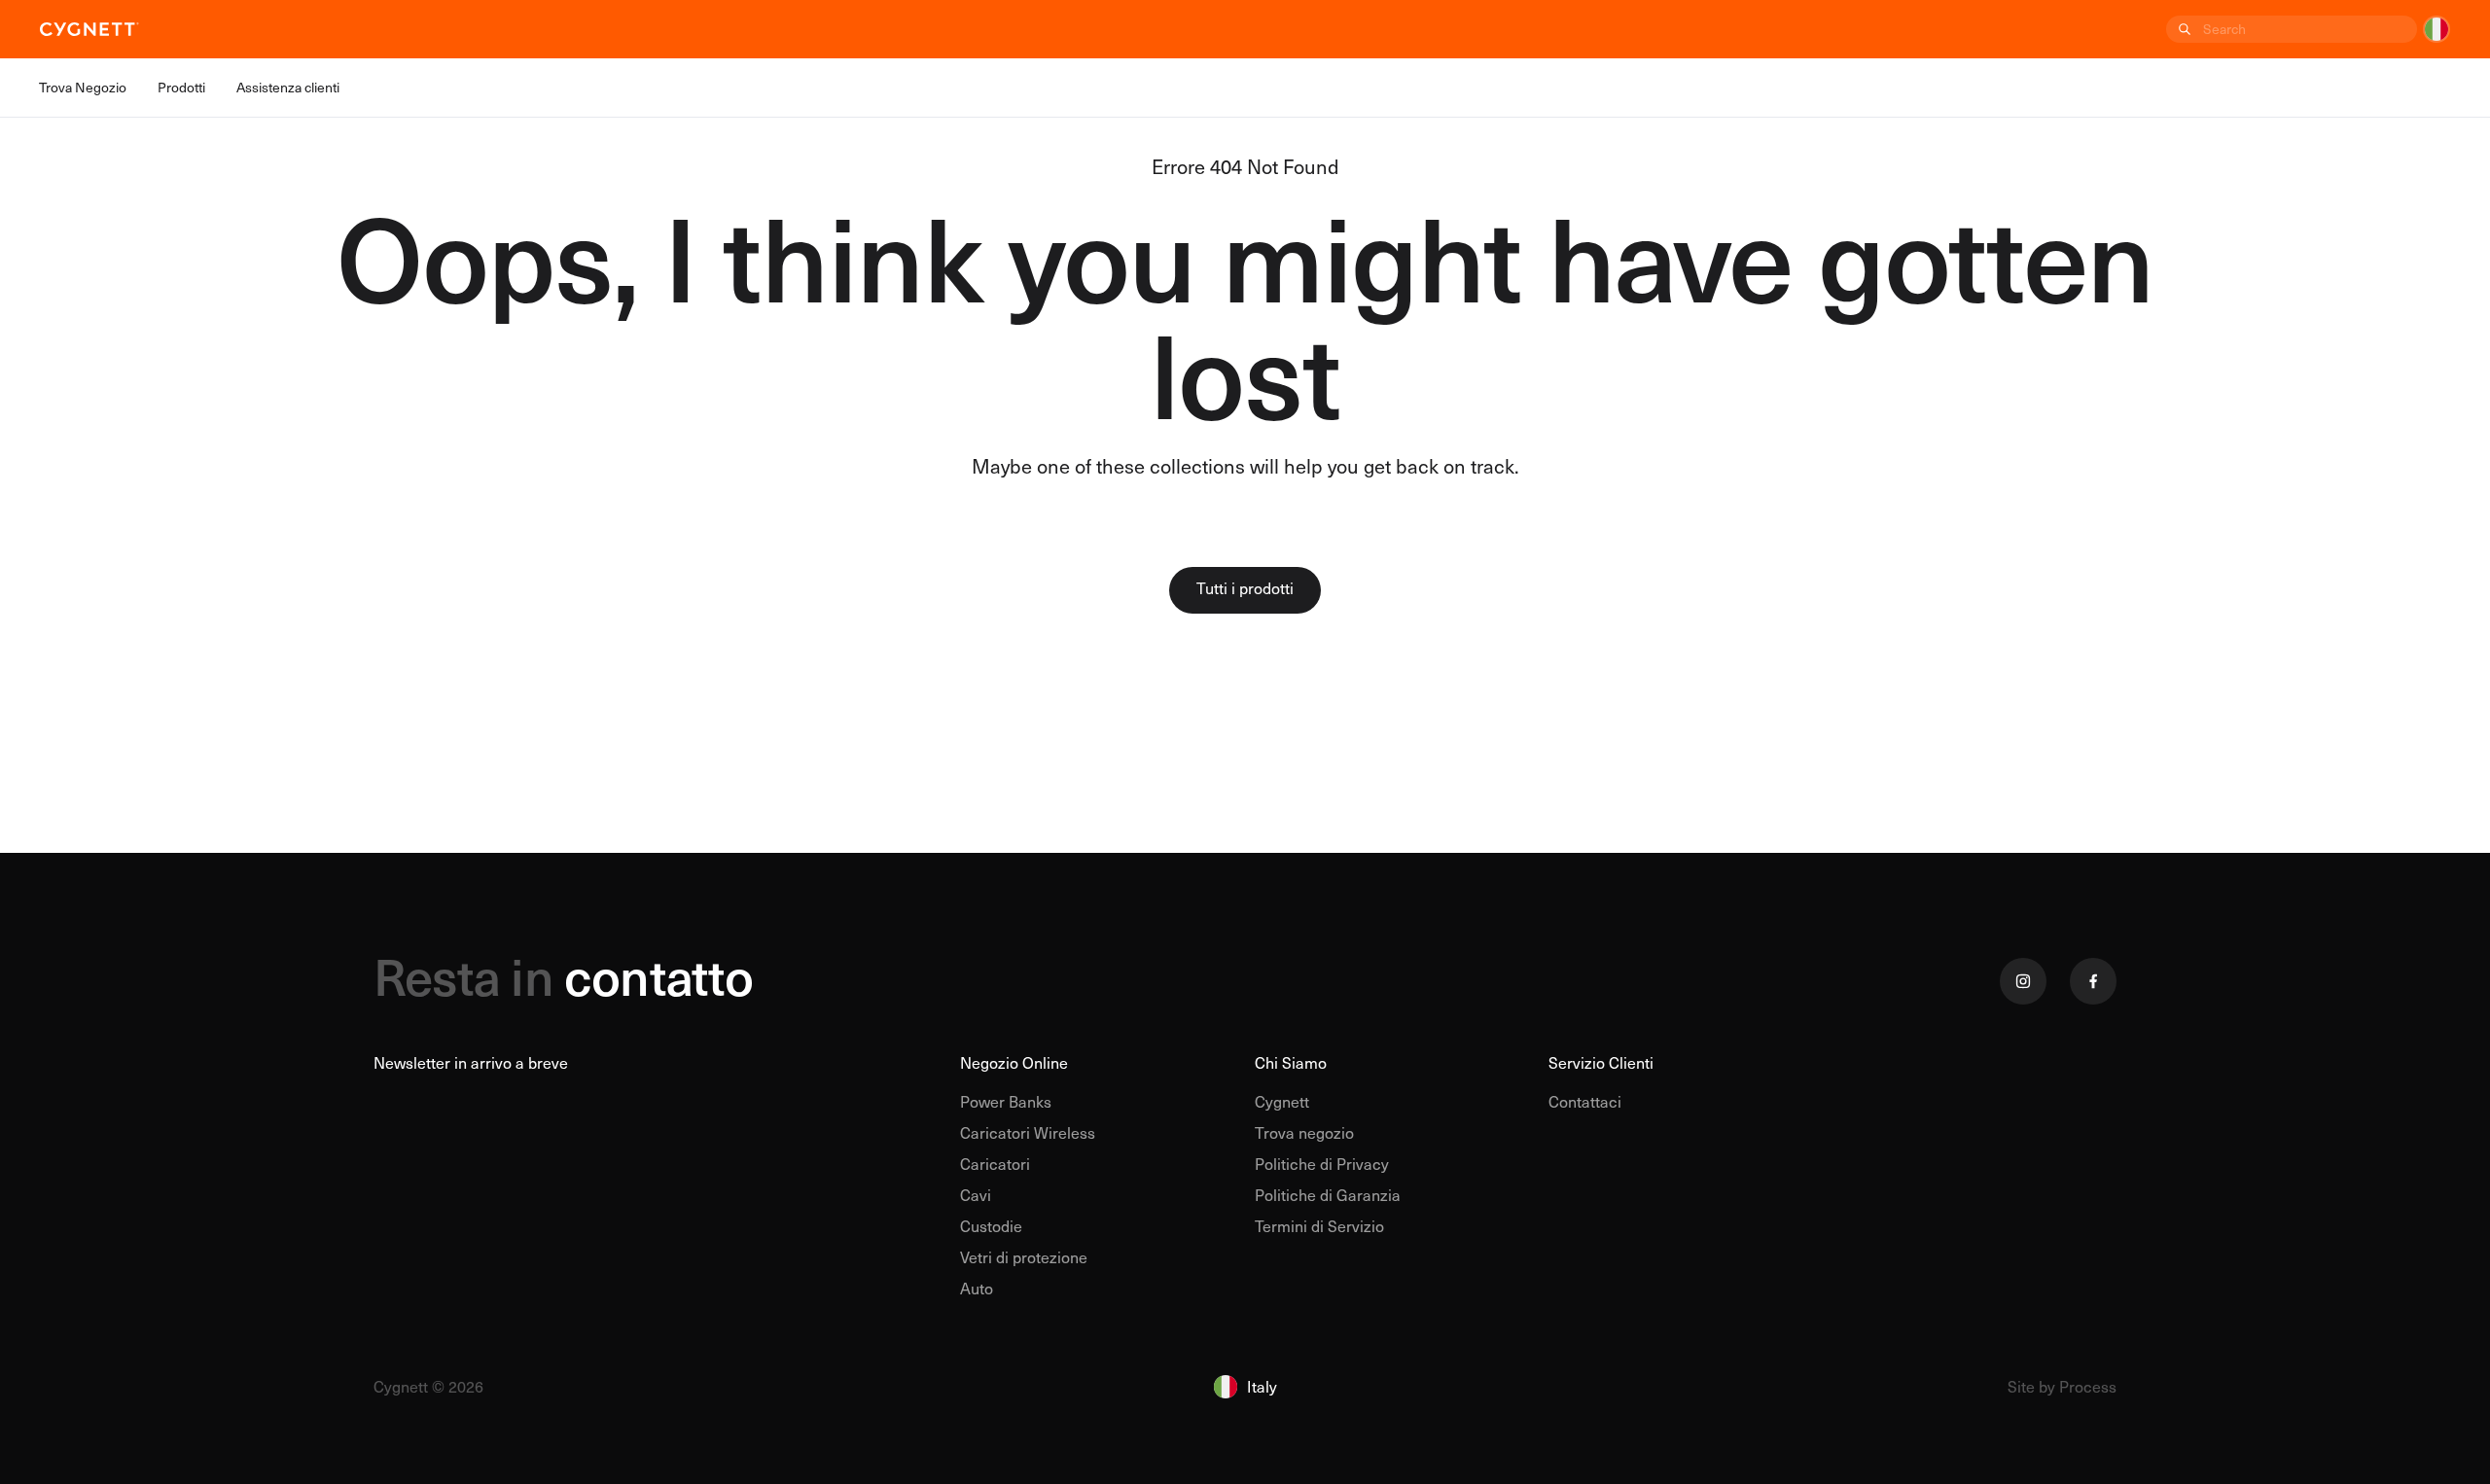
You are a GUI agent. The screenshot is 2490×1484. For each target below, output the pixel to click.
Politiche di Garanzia (1328, 1195)
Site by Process (2062, 1386)
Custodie (991, 1226)
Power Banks (1006, 1101)
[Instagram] (2023, 981)
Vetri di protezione (1024, 1257)
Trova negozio (1304, 1132)
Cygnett (1282, 1101)
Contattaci (1585, 1101)
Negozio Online (1014, 1062)
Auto (977, 1288)
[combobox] (2308, 29)
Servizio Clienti (1601, 1062)
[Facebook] (2093, 981)
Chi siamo (1291, 1062)
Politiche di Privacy (1322, 1164)
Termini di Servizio (1319, 1226)
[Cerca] (2183, 29)
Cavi (976, 1195)
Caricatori (995, 1164)
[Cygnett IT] (89, 29)
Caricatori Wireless (1028, 1132)
